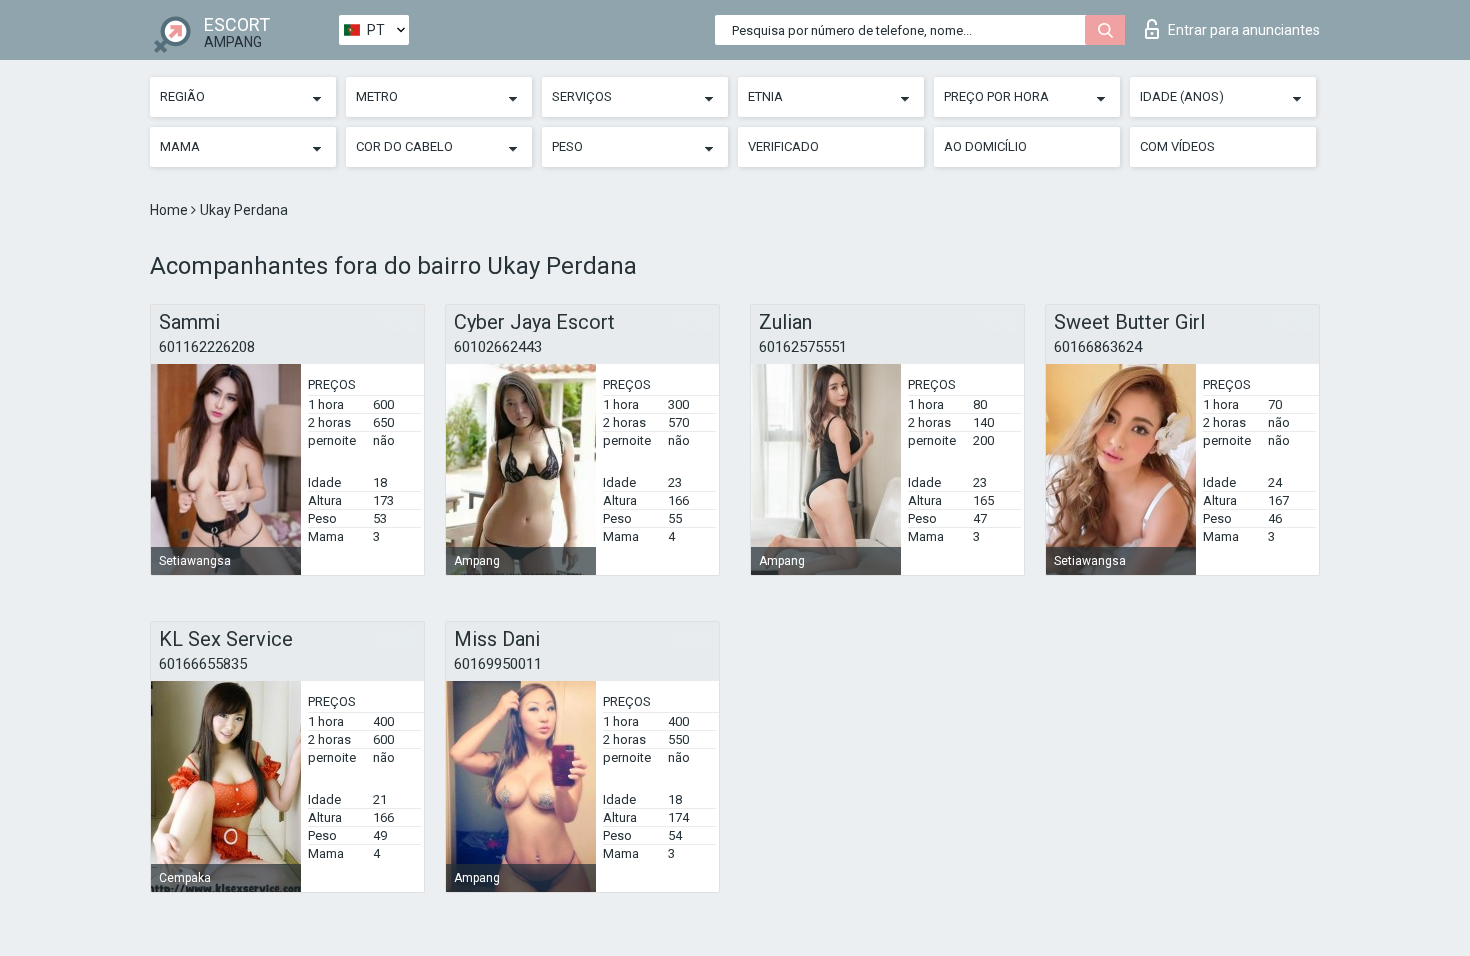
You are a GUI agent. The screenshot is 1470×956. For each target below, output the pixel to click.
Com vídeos (1177, 146)
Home (170, 210)
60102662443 (498, 347)
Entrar (1244, 30)
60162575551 (803, 347)
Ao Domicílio (985, 146)
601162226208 (207, 347)
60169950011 (498, 664)
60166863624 (1098, 347)
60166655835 (203, 664)
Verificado (783, 146)
